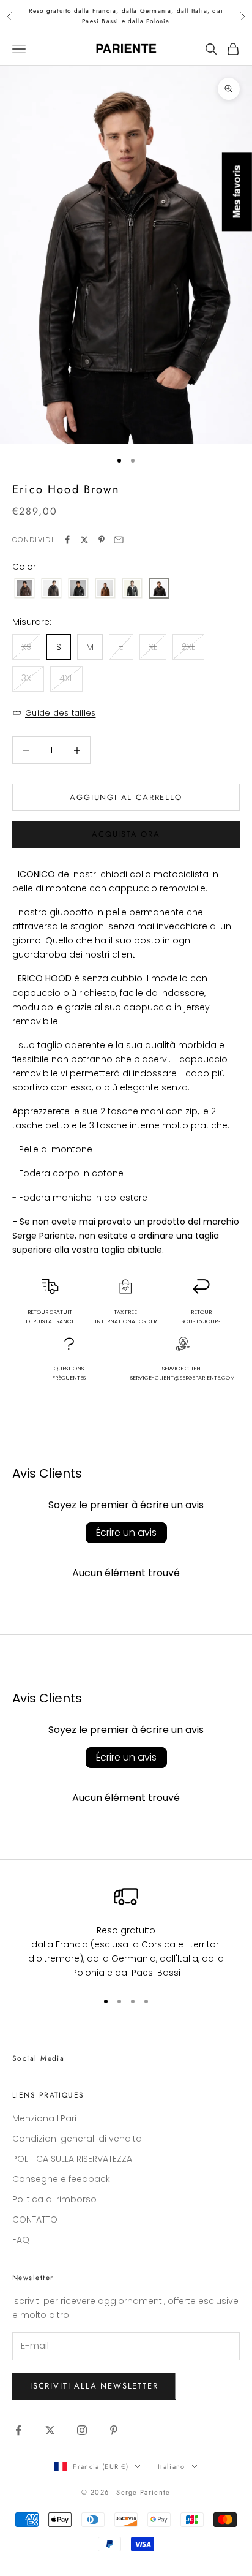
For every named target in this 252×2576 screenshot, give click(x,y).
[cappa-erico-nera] (78, 589)
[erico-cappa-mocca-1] (51, 589)
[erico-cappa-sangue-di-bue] (105, 589)
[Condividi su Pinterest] (102, 540)
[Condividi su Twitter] (84, 540)
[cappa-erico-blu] (132, 589)
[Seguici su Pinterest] (114, 2430)
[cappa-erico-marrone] (159, 589)
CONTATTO (35, 2219)
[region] (126, 1932)
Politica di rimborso (54, 2199)
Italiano (172, 2466)
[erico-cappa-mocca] (24, 589)
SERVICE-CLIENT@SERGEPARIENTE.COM (183, 1378)
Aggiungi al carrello (126, 797)
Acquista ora (126, 834)
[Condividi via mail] (119, 540)
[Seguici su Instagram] (82, 2430)
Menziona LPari (44, 2118)
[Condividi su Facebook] (67, 540)
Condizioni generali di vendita (77, 2139)
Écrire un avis (126, 1532)
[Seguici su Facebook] (18, 2430)
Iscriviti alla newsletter (94, 2386)
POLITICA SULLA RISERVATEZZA (72, 2159)
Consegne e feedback (61, 2179)
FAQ (21, 2240)
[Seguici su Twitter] (50, 2430)
